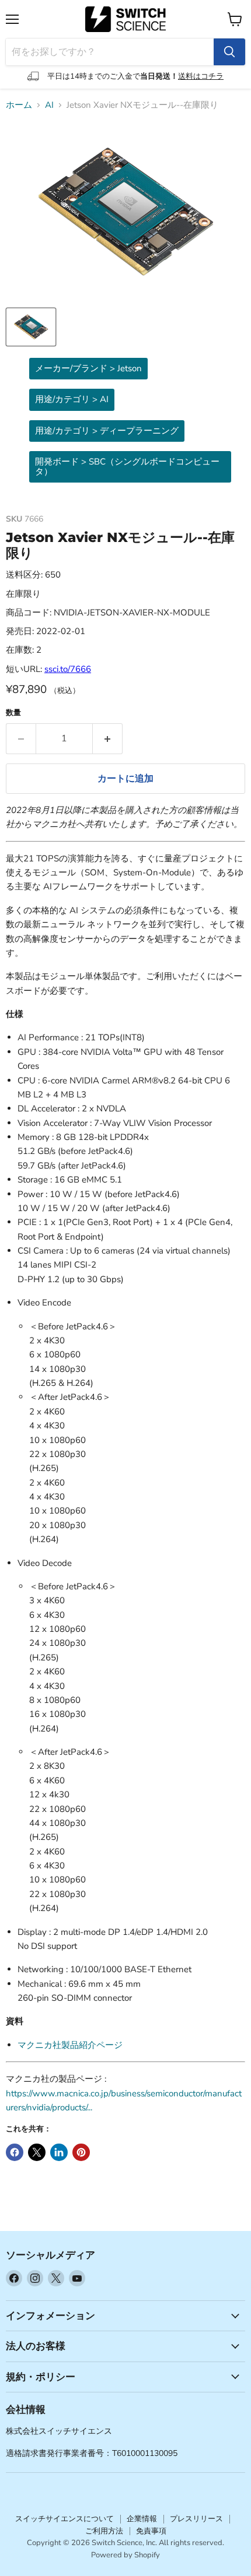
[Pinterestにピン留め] (81, 2152)
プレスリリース (196, 2519)
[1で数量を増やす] (108, 738)
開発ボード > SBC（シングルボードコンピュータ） (127, 467)
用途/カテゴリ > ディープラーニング (107, 431)
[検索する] (229, 52)
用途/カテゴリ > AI (72, 399)
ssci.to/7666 (68, 669)
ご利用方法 (104, 2531)
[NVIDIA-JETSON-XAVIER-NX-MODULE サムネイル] (31, 327)
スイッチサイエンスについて (65, 2519)
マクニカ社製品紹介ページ (70, 2045)
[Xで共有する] (37, 2152)
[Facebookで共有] (15, 2152)
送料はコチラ (201, 76)
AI (49, 105)
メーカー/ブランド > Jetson (88, 368)
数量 (13, 713)
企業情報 (142, 2519)
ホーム (19, 105)
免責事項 (151, 2531)
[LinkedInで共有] (59, 2152)
